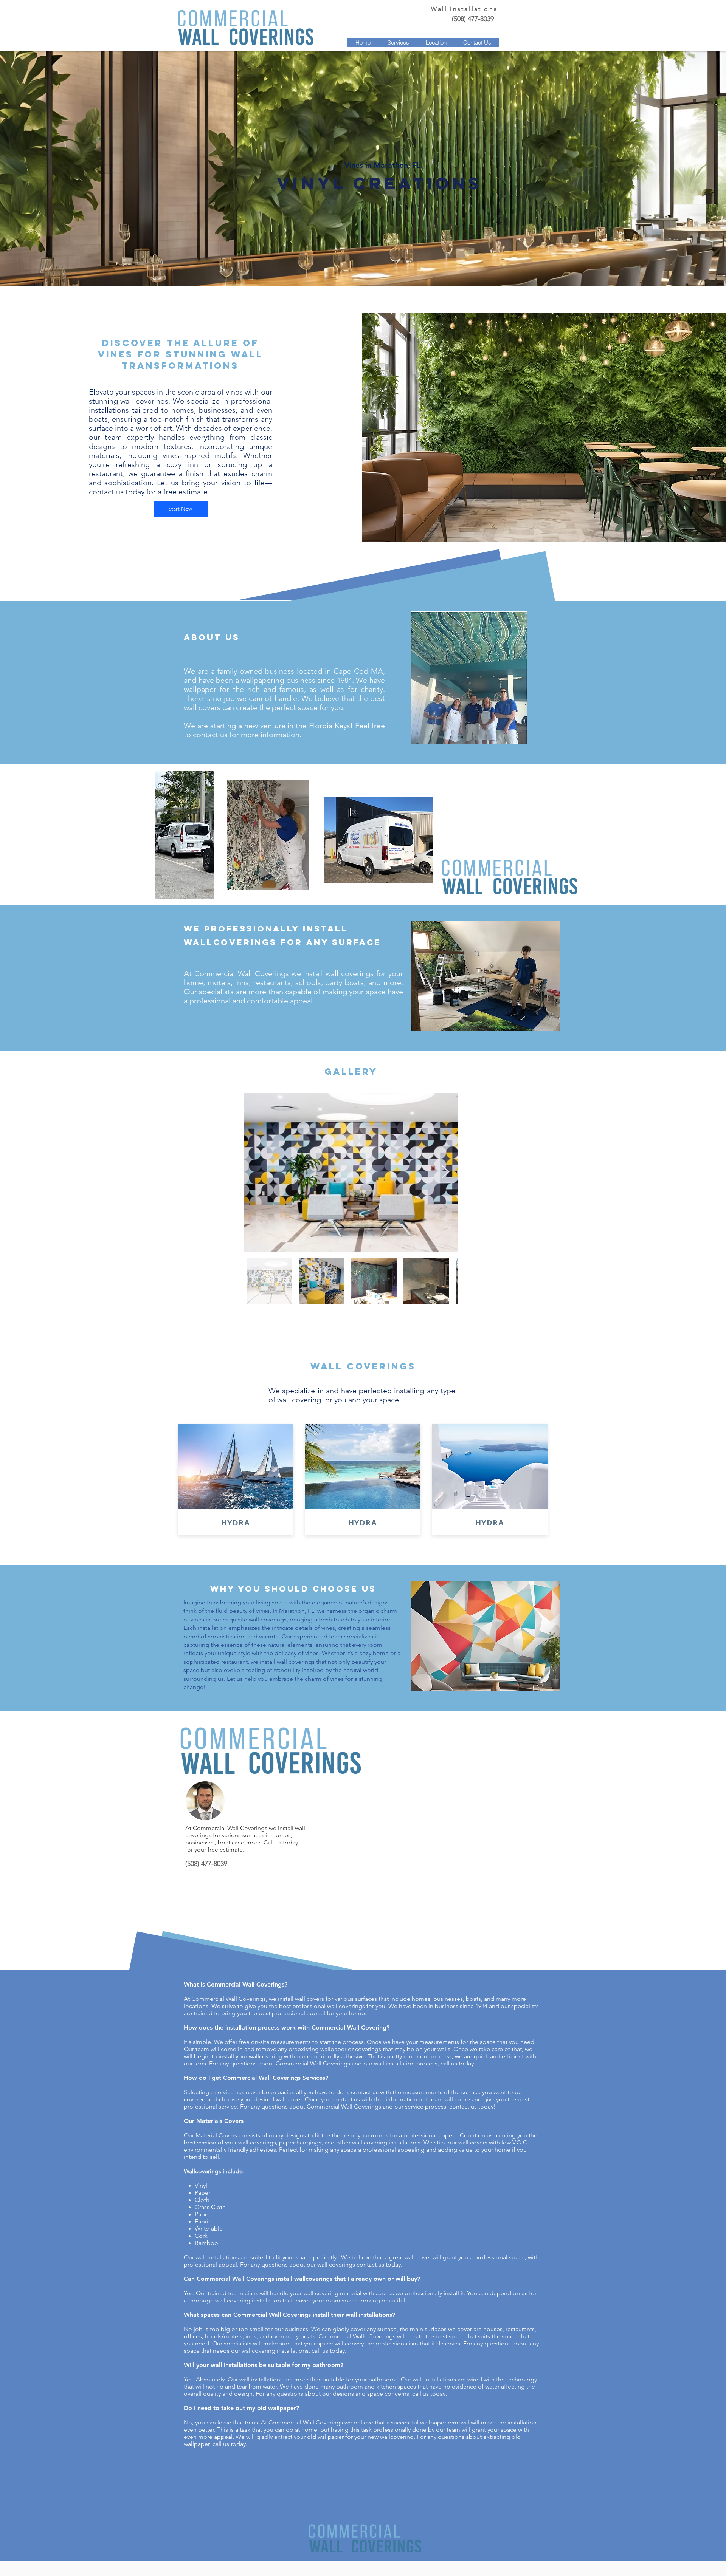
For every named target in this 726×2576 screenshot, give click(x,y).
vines (263, 1611)
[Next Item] (445, 1172)
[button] (398, 43)
